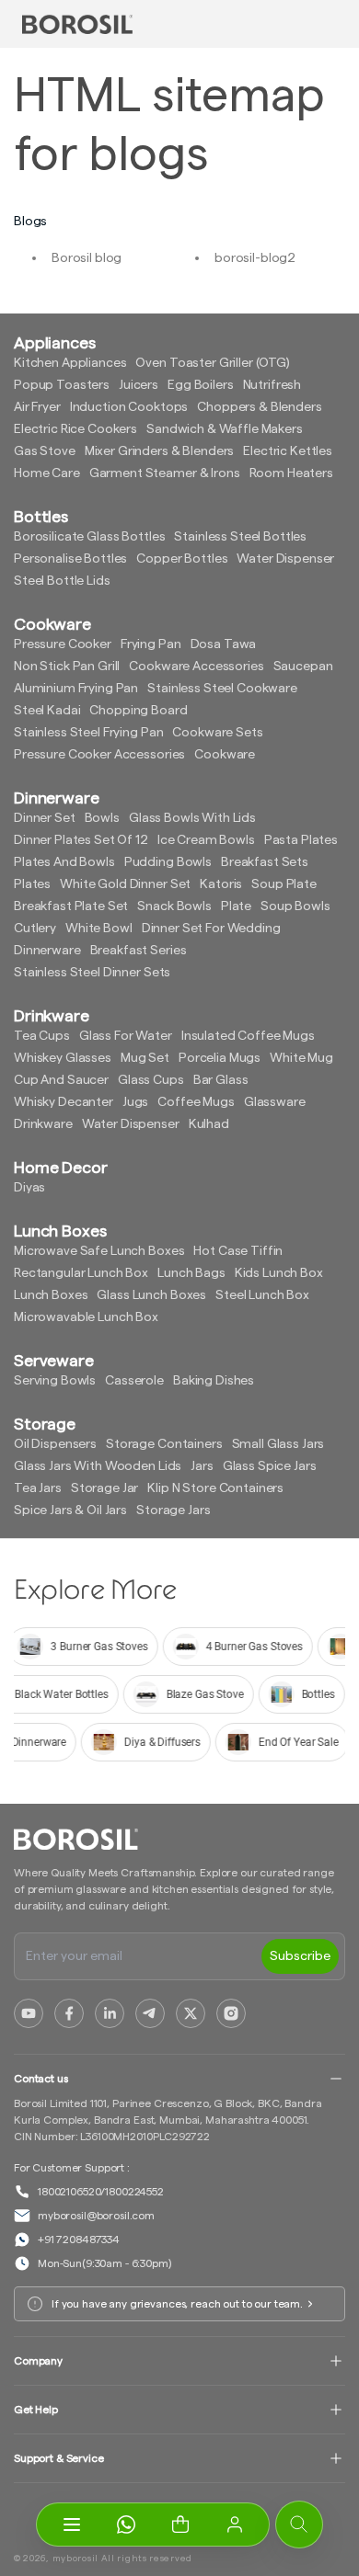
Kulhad (209, 1124)
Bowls (102, 818)
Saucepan (303, 667)
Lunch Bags (191, 1273)
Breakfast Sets (265, 862)
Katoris (221, 884)
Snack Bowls (174, 906)
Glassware (275, 1102)
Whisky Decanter (64, 1102)
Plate (236, 906)
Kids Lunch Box (279, 1273)
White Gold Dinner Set (125, 884)
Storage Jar (104, 1488)
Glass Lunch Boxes (151, 1295)
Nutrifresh (272, 385)
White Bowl (99, 929)
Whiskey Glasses (63, 1058)
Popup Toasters (62, 385)
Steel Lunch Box (262, 1295)
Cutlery (35, 929)
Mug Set (145, 1058)
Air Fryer (37, 407)
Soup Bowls (295, 906)
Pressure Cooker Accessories (99, 755)
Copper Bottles (182, 559)
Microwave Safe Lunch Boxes (99, 1251)
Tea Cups (42, 1036)
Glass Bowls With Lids (192, 818)
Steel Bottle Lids (62, 581)
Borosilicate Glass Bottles (89, 537)
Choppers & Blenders (259, 407)
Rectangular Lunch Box (81, 1273)
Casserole (134, 1381)
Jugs (135, 1102)
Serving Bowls (55, 1381)
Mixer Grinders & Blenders (160, 451)
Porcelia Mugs (220, 1058)
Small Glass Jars (278, 1444)
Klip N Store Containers (215, 1488)
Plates (32, 884)
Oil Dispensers (55, 1444)
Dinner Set (45, 818)
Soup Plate (284, 884)
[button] (180, 2525)
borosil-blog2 (255, 258)
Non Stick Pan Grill (67, 667)
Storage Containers (164, 1444)
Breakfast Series (139, 951)
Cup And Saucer (61, 1080)
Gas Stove (45, 451)
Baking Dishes (214, 1381)
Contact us (41, 2079)
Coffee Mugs (196, 1102)
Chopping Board (138, 711)
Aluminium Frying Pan (76, 689)
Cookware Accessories (196, 667)
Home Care (47, 473)
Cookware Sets (217, 733)
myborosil (75, 2559)
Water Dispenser (285, 559)
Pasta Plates (301, 840)
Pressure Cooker (63, 644)
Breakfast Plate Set (71, 906)
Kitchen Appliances (70, 363)
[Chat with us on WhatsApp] (126, 2525)
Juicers (139, 385)
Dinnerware (47, 951)
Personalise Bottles (70, 559)
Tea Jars (38, 1488)
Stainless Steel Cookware (222, 689)
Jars (202, 1466)
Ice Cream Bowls (206, 840)
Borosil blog (87, 258)
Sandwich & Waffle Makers (225, 429)
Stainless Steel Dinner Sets (92, 973)
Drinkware (43, 1124)
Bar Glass (221, 1080)
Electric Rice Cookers (75, 429)
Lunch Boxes (51, 1295)
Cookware (225, 755)
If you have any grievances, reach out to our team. (177, 2304)
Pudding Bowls (168, 862)
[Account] (235, 2525)
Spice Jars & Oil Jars (70, 1510)
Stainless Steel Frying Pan (88, 733)
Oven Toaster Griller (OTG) (212, 363)
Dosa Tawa (224, 644)
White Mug (301, 1058)
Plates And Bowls (64, 862)
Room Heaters (291, 473)
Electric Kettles (288, 451)
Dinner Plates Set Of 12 (81, 840)
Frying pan (151, 644)
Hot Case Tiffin (238, 1251)
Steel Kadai (47, 711)
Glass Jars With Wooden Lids (98, 1466)
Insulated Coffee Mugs (248, 1036)
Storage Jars (173, 1510)
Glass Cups (151, 1080)
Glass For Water (126, 1036)
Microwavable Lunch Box (86, 1317)
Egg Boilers (200, 385)
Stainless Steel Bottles (240, 537)
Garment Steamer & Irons (165, 473)
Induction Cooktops (129, 407)
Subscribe (300, 1956)
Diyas (29, 1188)
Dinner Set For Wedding (211, 929)
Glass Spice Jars (270, 1466)
